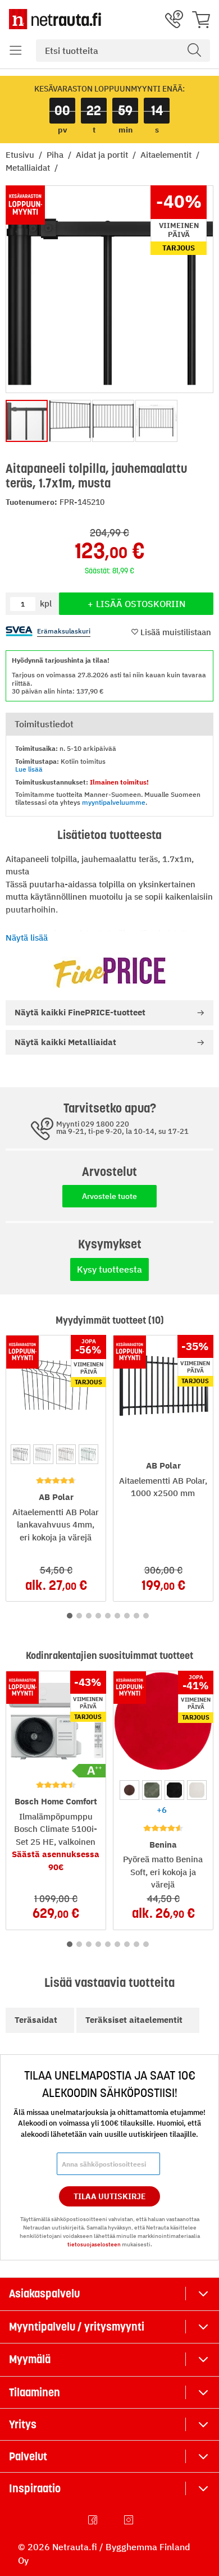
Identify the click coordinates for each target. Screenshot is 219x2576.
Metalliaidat (29, 168)
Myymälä (30, 2359)
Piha (56, 155)
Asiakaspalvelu (44, 2294)
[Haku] (194, 51)
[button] (16, 51)
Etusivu (21, 155)
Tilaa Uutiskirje (110, 2196)
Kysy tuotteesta (109, 1269)
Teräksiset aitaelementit (134, 2020)
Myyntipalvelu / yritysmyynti (77, 2327)
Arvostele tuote (109, 1196)
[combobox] (123, 51)
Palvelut (28, 2456)
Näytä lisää (27, 938)
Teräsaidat (36, 2020)
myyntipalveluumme (114, 802)
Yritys (23, 2424)
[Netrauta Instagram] (130, 2520)
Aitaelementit (167, 155)
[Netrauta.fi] (55, 19)
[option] (20, 1454)
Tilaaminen (35, 2392)
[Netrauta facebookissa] (94, 2520)
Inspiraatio (35, 2488)
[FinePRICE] (109, 972)
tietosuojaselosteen (94, 2244)
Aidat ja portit (103, 155)
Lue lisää (29, 769)
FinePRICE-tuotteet (80, 1012)
